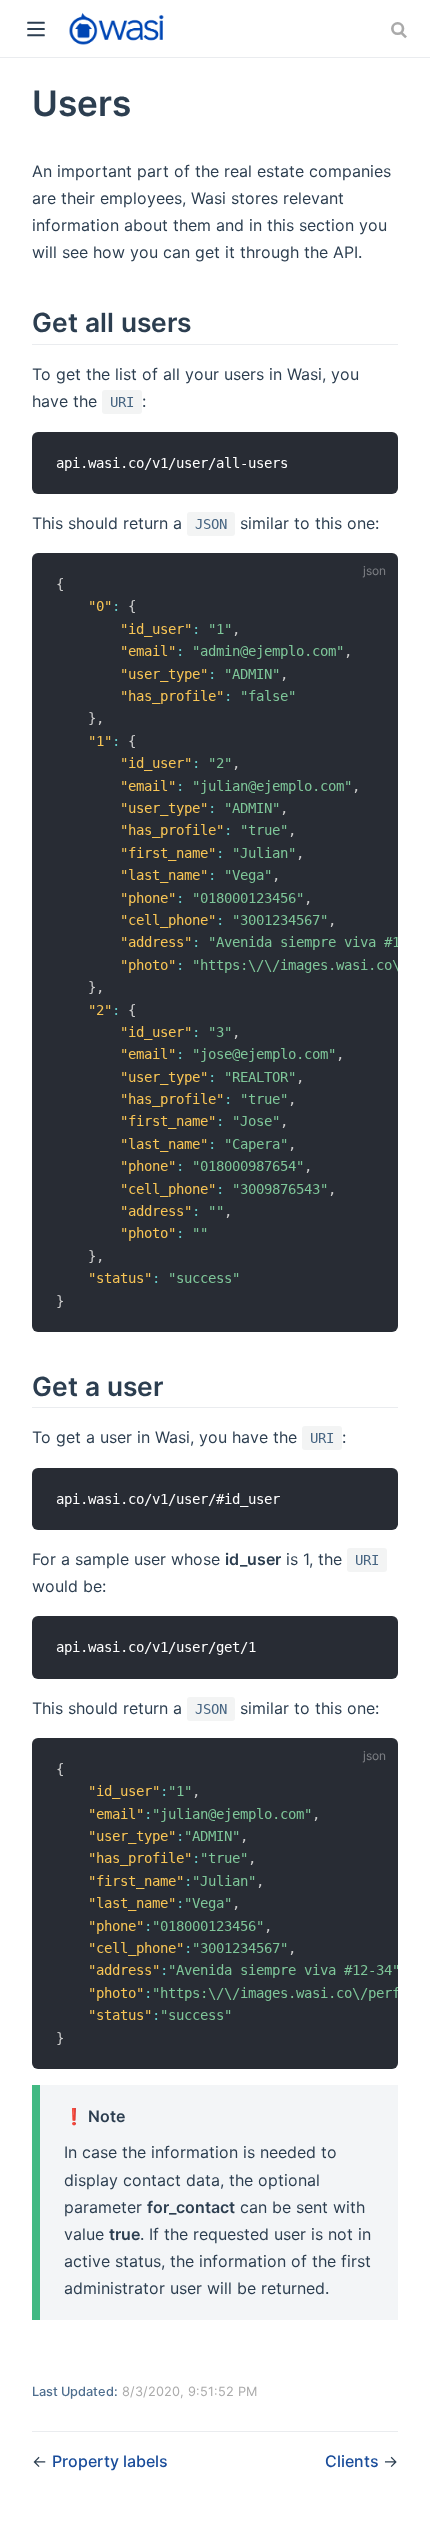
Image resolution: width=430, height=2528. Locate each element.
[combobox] (401, 30)
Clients (354, 2461)
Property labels (110, 2461)
